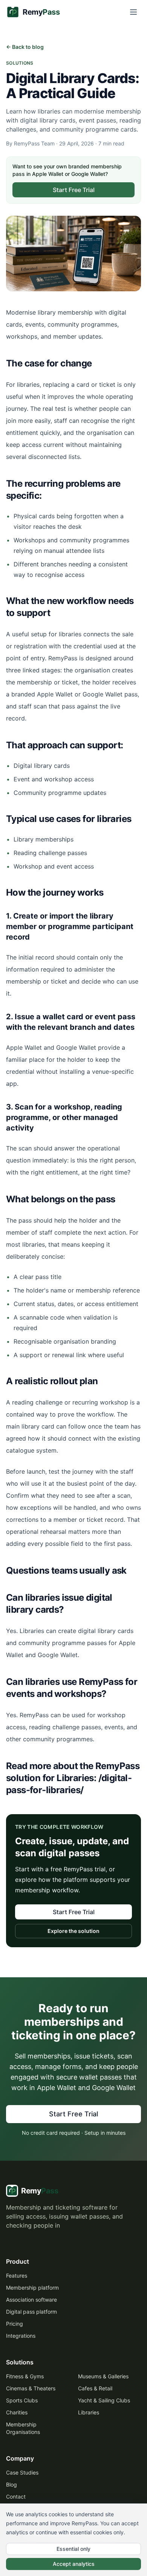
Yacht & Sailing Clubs (104, 2400)
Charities (17, 2412)
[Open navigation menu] (133, 12)
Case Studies (22, 2472)
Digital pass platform (31, 2312)
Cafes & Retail (95, 2388)
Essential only (73, 2549)
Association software (31, 2300)
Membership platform (32, 2288)
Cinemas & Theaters (31, 2388)
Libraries (89, 2412)
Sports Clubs (22, 2400)
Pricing (15, 2324)
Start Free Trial (74, 190)
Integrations (21, 2336)
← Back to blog (25, 47)
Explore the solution (73, 1931)
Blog (11, 2484)
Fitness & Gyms (25, 2376)
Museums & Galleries (103, 2376)
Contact (16, 2497)
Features (17, 2276)
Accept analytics (74, 2564)
